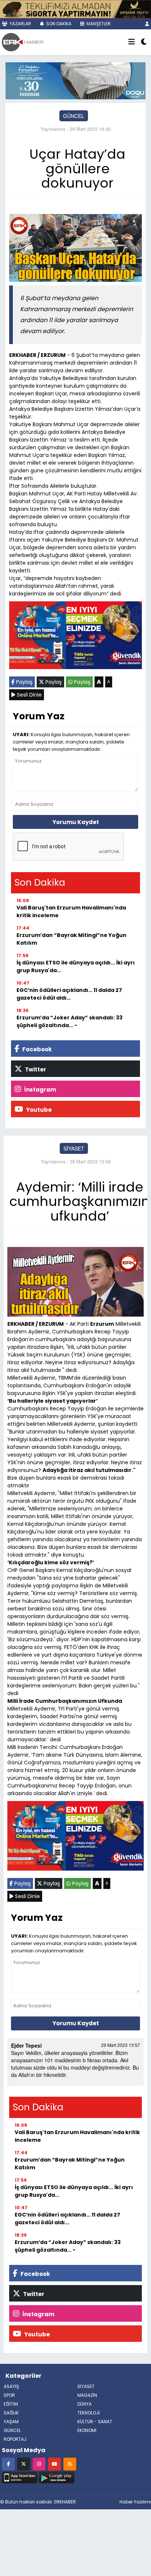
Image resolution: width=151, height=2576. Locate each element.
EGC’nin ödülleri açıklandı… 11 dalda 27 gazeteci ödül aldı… (69, 994)
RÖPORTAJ (15, 2439)
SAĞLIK (11, 2413)
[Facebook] (8, 2464)
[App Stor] (20, 2476)
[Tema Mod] (144, 42)
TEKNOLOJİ (89, 2413)
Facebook (36, 1049)
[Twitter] (24, 2464)
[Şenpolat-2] (75, 8)
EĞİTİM (11, 2404)
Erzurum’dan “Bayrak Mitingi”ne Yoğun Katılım (71, 939)
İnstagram (40, 1090)
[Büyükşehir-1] (75, 80)
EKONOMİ (87, 2430)
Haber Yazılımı (135, 2502)
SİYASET (74, 1148)
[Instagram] (39, 2464)
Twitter (35, 1069)
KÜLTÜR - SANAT (95, 2422)
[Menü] (132, 42)
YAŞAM (11, 2422)
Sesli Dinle (29, 695)
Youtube (38, 1110)
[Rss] (70, 2464)
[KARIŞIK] (75, 637)
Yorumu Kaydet (76, 822)
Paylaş (24, 682)
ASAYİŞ (11, 2386)
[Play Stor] (57, 2476)
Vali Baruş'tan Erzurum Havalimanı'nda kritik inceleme (71, 911)
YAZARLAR (20, 24)
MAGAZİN (87, 2395)
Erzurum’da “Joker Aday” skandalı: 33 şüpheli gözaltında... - (69, 1021)
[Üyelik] (147, 24)
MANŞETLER (98, 24)
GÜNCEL (74, 116)
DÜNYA (84, 2404)
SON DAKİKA (58, 24)
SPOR (9, 2395)
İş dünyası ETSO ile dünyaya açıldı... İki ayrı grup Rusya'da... (76, 966)
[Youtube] (54, 2464)
